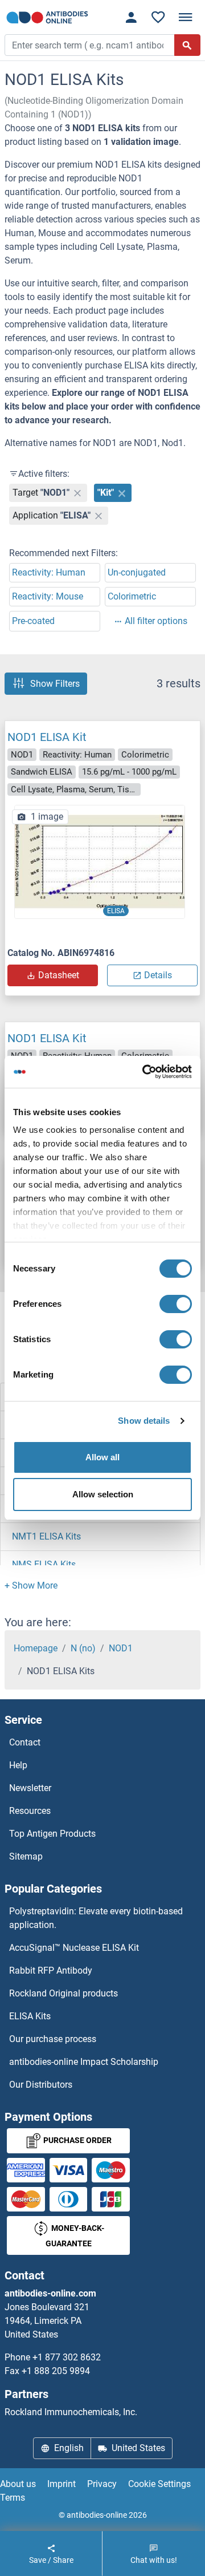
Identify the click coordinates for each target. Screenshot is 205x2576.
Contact (25, 1742)
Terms (13, 2498)
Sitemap (26, 1856)
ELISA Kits (30, 2016)
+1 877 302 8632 (67, 2357)
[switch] (176, 1304)
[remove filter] (77, 493)
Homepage (36, 1648)
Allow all (102, 1457)
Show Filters (55, 684)
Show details (144, 1421)
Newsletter (30, 1788)
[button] (31, 1585)
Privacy (102, 2484)
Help (18, 1765)
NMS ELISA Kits (44, 1564)
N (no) (83, 1648)
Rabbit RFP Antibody (51, 1971)
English (69, 2448)
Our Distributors (41, 2085)
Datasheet (59, 975)
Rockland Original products (63, 1993)
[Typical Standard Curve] (100, 862)
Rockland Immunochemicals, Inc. (71, 2412)
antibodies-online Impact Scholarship (84, 2062)
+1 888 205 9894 (56, 2371)
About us (18, 2484)
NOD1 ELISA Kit (47, 737)
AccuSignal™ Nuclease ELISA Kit (74, 1948)
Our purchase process (53, 2039)
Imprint (61, 2484)
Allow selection (103, 1494)
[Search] (187, 45)
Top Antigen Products (52, 1834)
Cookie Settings (159, 2484)
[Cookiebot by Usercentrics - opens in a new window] (145, 1072)
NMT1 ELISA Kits (46, 1536)
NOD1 (121, 1648)
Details (158, 975)
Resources (30, 1811)
